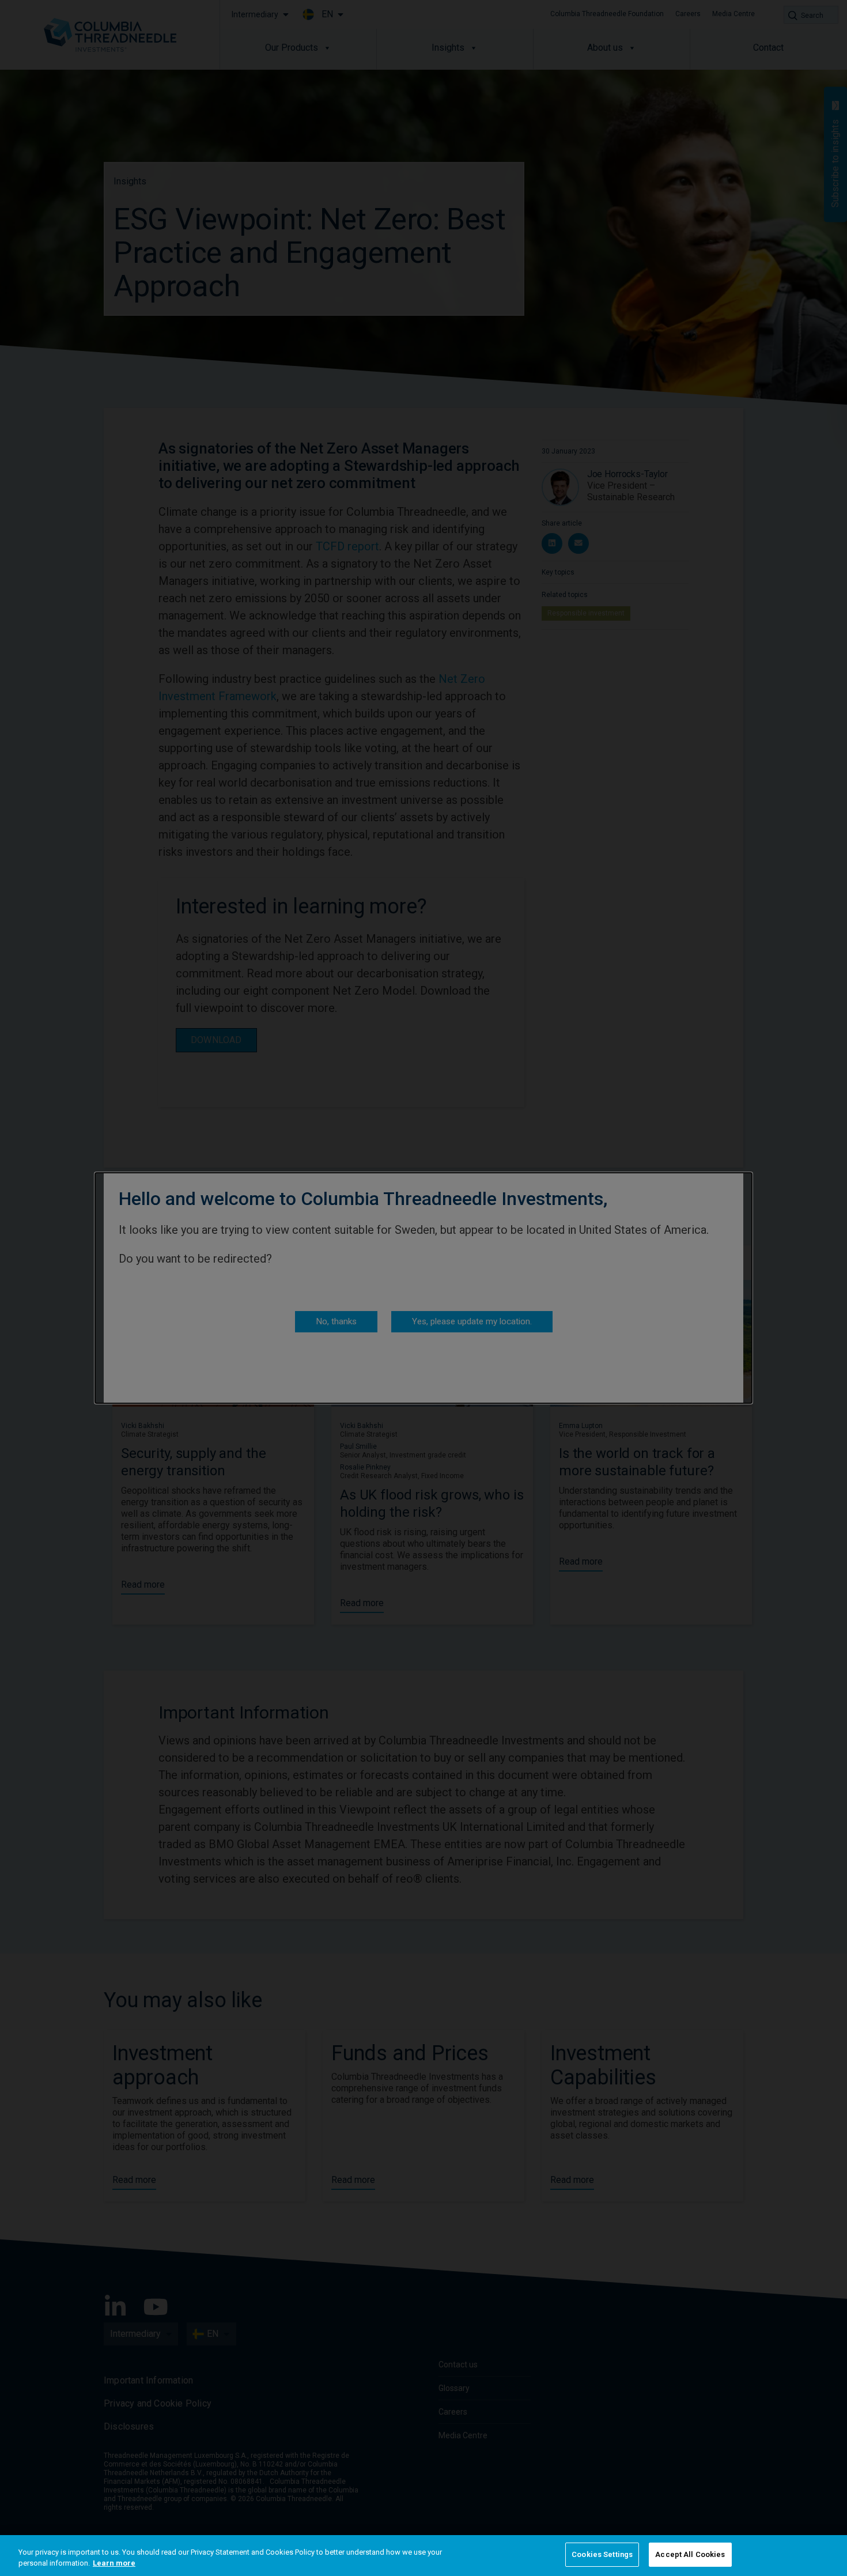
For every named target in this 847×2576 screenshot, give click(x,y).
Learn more (114, 2564)
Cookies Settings (602, 2554)
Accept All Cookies (690, 2554)
